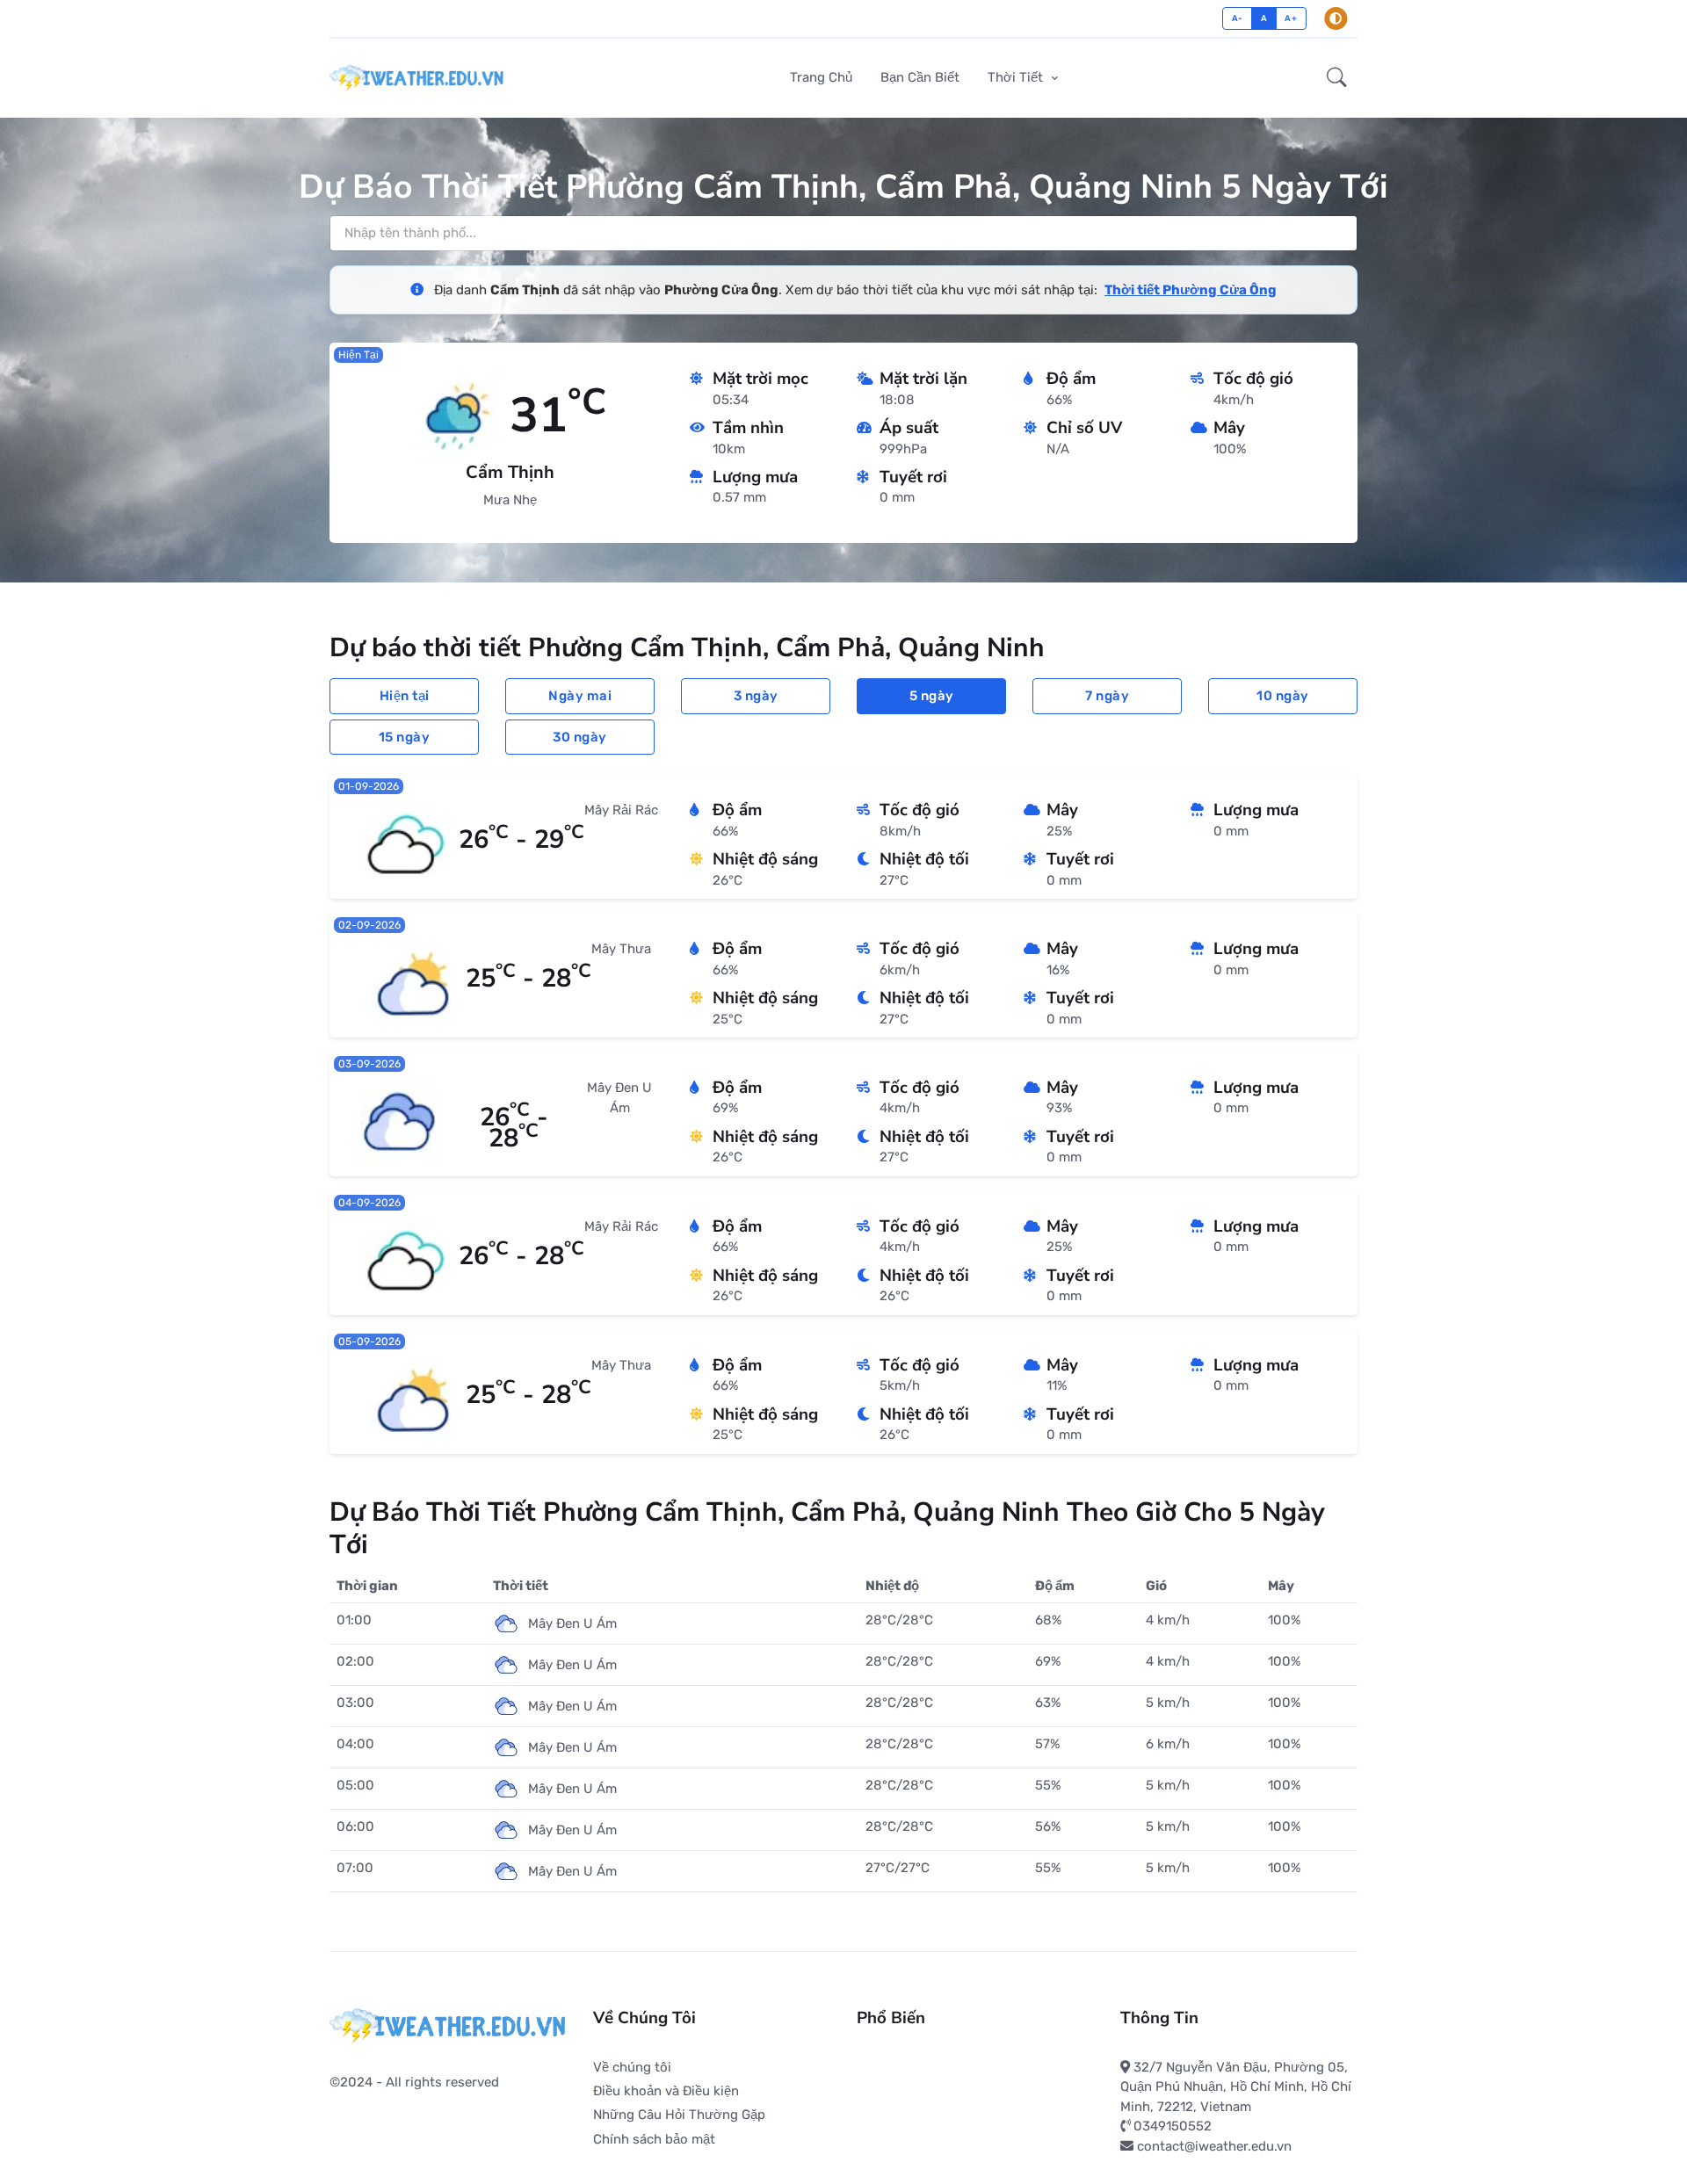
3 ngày (756, 696)
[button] (1337, 78)
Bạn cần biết (920, 77)
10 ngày (1283, 696)
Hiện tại (405, 696)
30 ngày (580, 737)
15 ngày (405, 737)
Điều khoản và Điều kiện (666, 2091)
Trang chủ (821, 77)
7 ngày (1107, 696)
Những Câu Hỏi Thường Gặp (679, 2115)
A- (1238, 18)
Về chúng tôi (632, 2067)
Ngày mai (580, 696)
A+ (1291, 18)
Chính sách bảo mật (654, 2139)
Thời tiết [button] (1017, 77)
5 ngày (932, 696)
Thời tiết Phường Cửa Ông (1191, 290)
